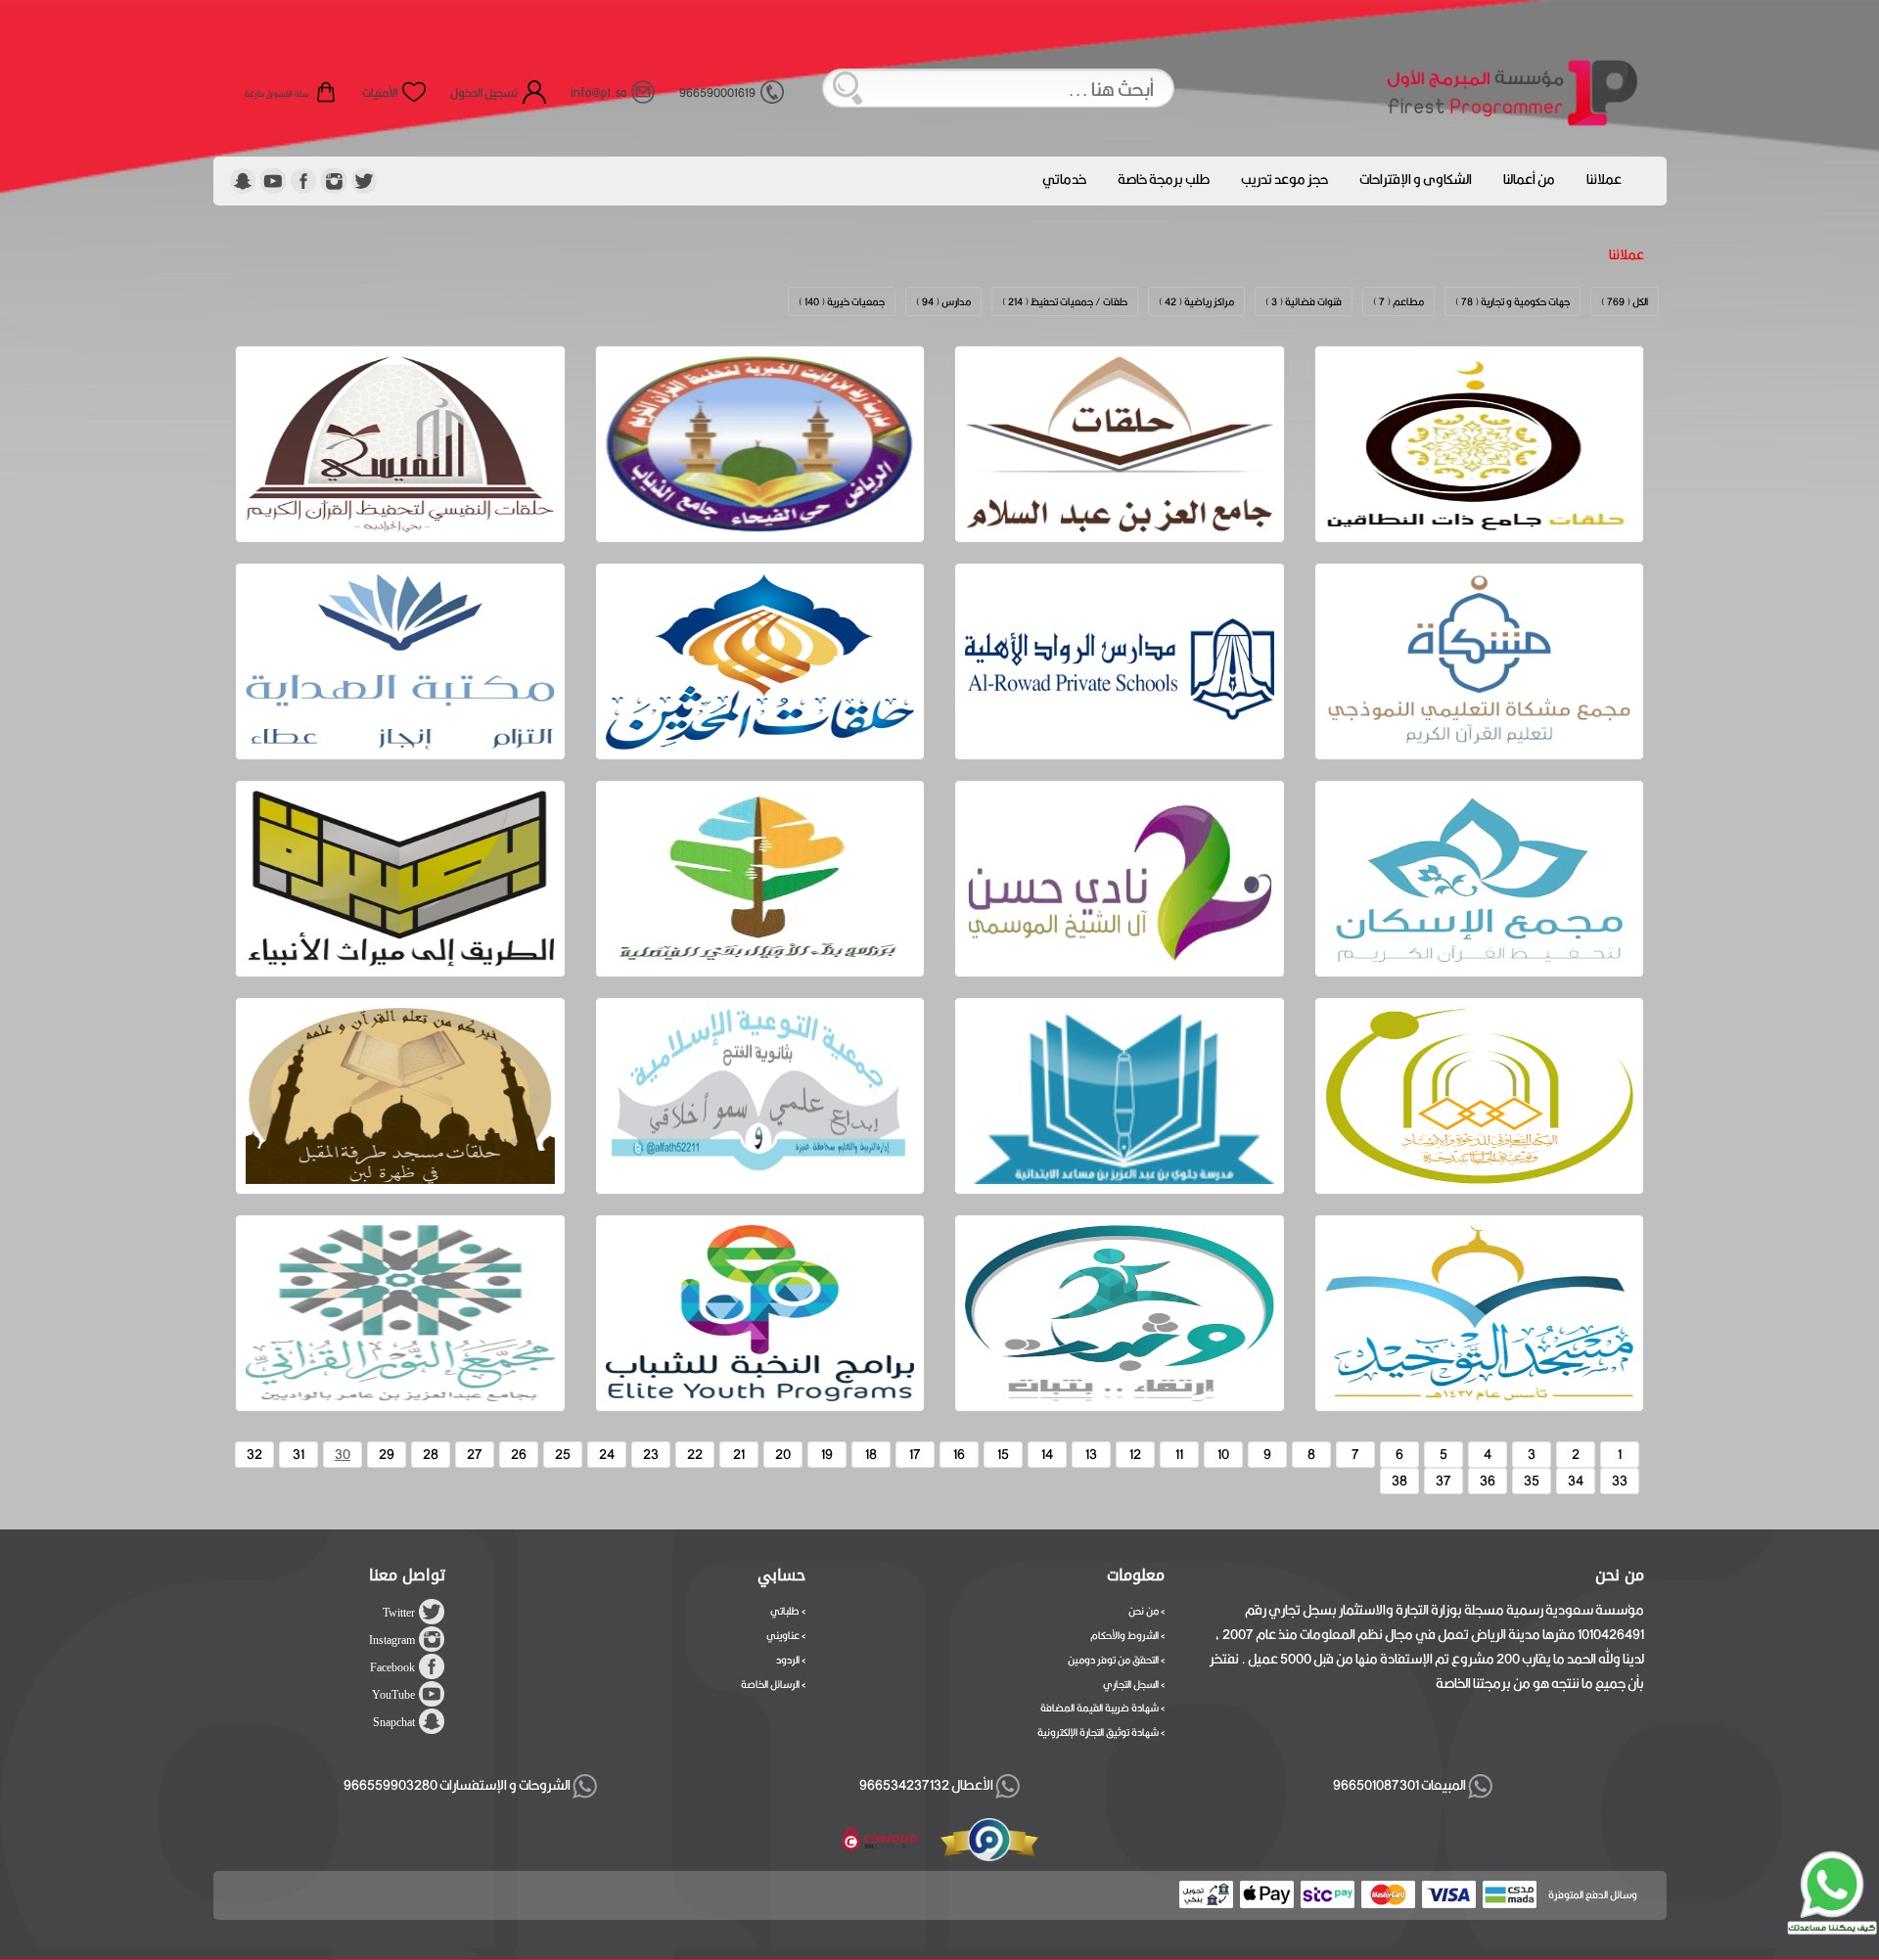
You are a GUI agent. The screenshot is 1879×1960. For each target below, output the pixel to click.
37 (1444, 1481)
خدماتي (1064, 179)
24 (607, 1454)
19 (827, 1454)
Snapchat (394, 1722)
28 (431, 1454)
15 (1003, 1454)
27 (475, 1454)
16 (959, 1454)
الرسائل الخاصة (770, 1684)
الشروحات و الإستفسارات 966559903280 (458, 1785)
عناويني (783, 1635)
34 (1576, 1481)
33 (1620, 1481)
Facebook (392, 1667)
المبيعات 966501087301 (1398, 1785)
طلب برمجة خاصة (1164, 179)
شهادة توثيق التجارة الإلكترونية (1098, 1732)
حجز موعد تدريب (1284, 179)
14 (1047, 1454)
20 (783, 1454)
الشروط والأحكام (1124, 1635)
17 (915, 1454)
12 (1135, 1454)
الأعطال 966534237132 (927, 1785)
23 (651, 1454)
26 (519, 1454)
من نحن (1144, 1611)
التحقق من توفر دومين (1113, 1660)
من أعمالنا (1529, 179)
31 (298, 1454)
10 (1223, 1454)
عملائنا (1604, 179)
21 (739, 1454)
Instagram (392, 1640)
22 (695, 1454)
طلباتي (785, 1611)
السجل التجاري (1131, 1684)
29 (387, 1454)
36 (1488, 1481)
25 (563, 1454)
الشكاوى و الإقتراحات (1416, 179)
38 (1399, 1481)
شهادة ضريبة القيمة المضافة (1100, 1708)
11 (1179, 1454)
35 (1532, 1481)
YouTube (393, 1695)
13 (1091, 1454)
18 (871, 1454)
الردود (788, 1660)
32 (254, 1454)
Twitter (399, 1613)
